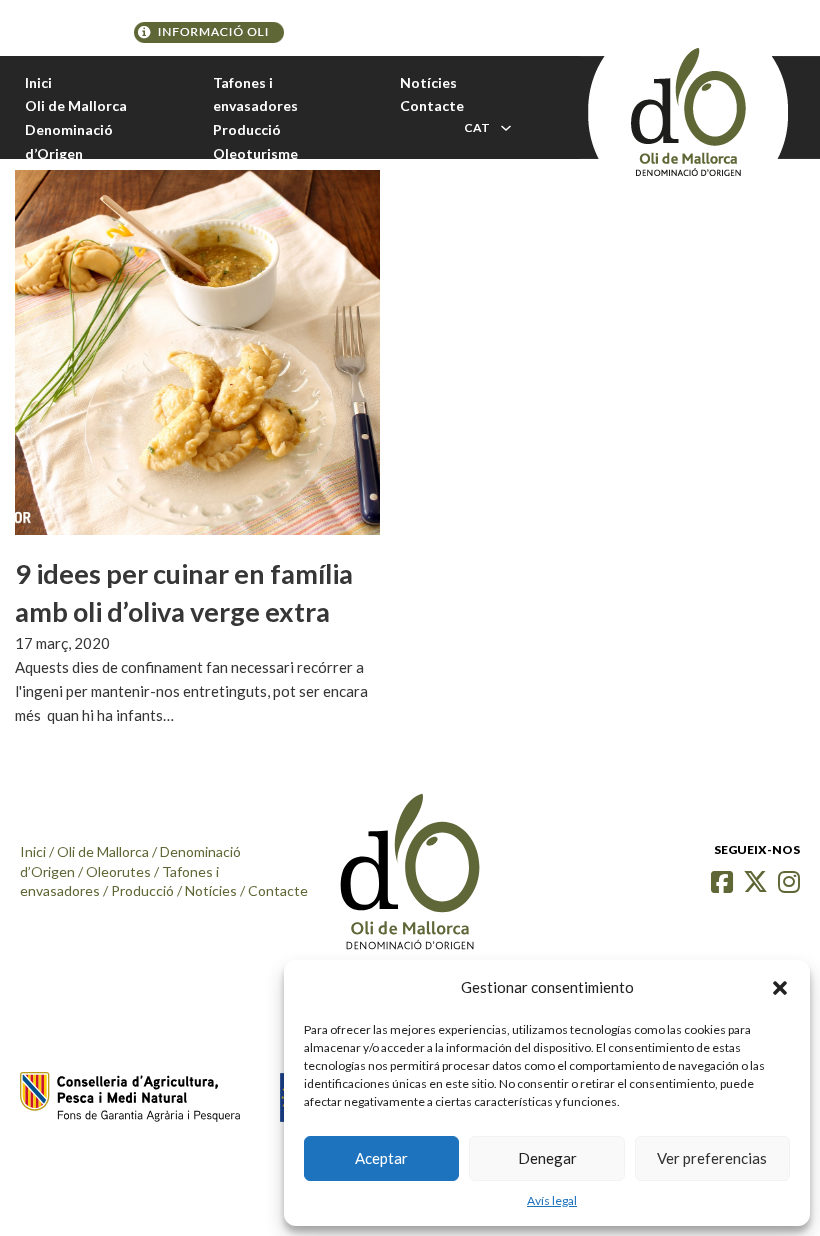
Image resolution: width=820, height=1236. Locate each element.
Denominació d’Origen (69, 141)
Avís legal (552, 1200)
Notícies (428, 82)
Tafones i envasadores (255, 94)
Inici (38, 82)
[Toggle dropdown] (506, 128)
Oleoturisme (255, 153)
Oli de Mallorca (76, 105)
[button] (780, 988)
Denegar (547, 1158)
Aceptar (381, 1158)
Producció (247, 129)
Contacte (432, 105)
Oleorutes (118, 871)
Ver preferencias (712, 1158)
